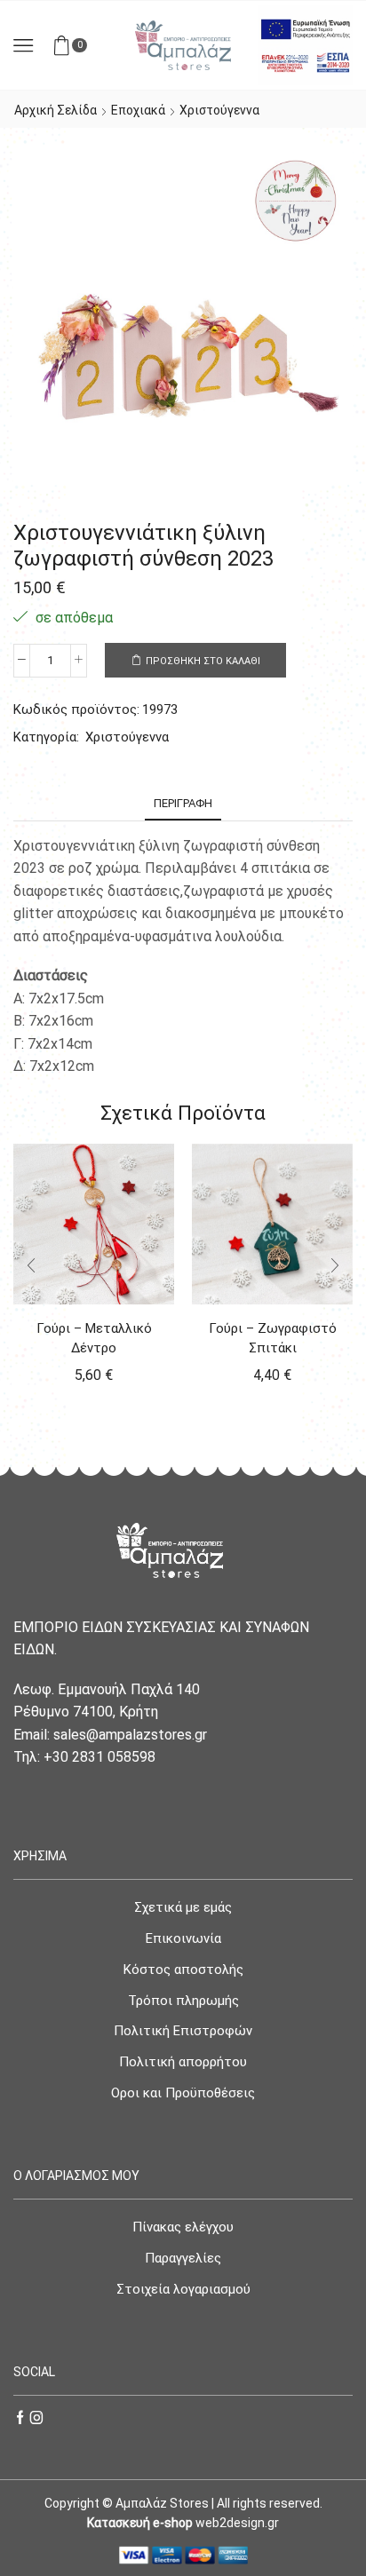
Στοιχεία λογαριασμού (183, 2289)
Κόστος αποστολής (183, 1970)
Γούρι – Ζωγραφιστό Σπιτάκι (273, 1338)
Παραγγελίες (183, 2258)
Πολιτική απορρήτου (183, 2062)
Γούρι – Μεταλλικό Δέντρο (94, 1338)
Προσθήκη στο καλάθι (203, 661)
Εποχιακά (138, 110)
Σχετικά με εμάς (183, 1907)
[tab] (183, 803)
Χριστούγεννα (219, 110)
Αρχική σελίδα (56, 110)
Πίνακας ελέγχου (183, 2227)
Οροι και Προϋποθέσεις (183, 2093)
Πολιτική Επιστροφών (183, 2031)
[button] (31, 1265)
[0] (85, 45)
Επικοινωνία (183, 1938)
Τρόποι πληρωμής (183, 2001)
